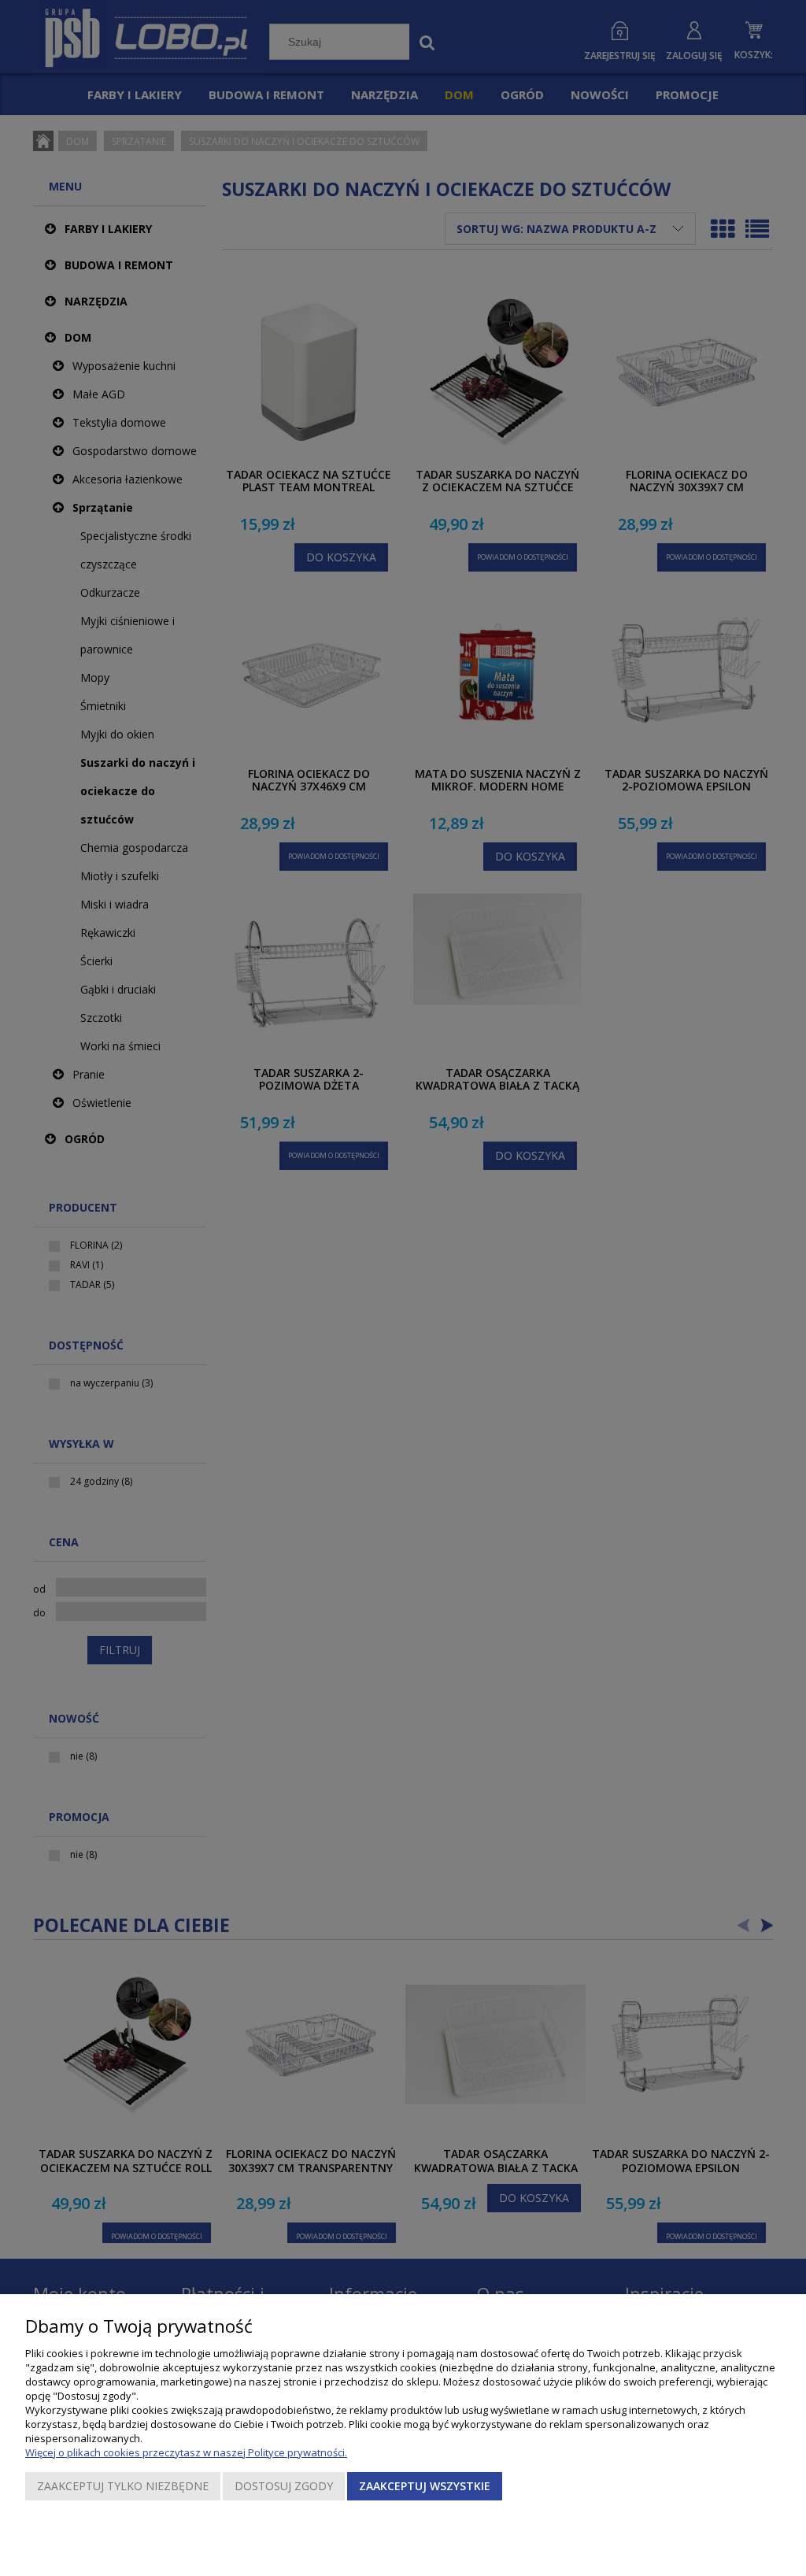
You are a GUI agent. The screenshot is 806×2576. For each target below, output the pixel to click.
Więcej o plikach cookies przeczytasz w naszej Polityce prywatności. (186, 2452)
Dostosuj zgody (284, 2486)
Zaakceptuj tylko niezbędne (123, 2486)
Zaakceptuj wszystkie (425, 2486)
